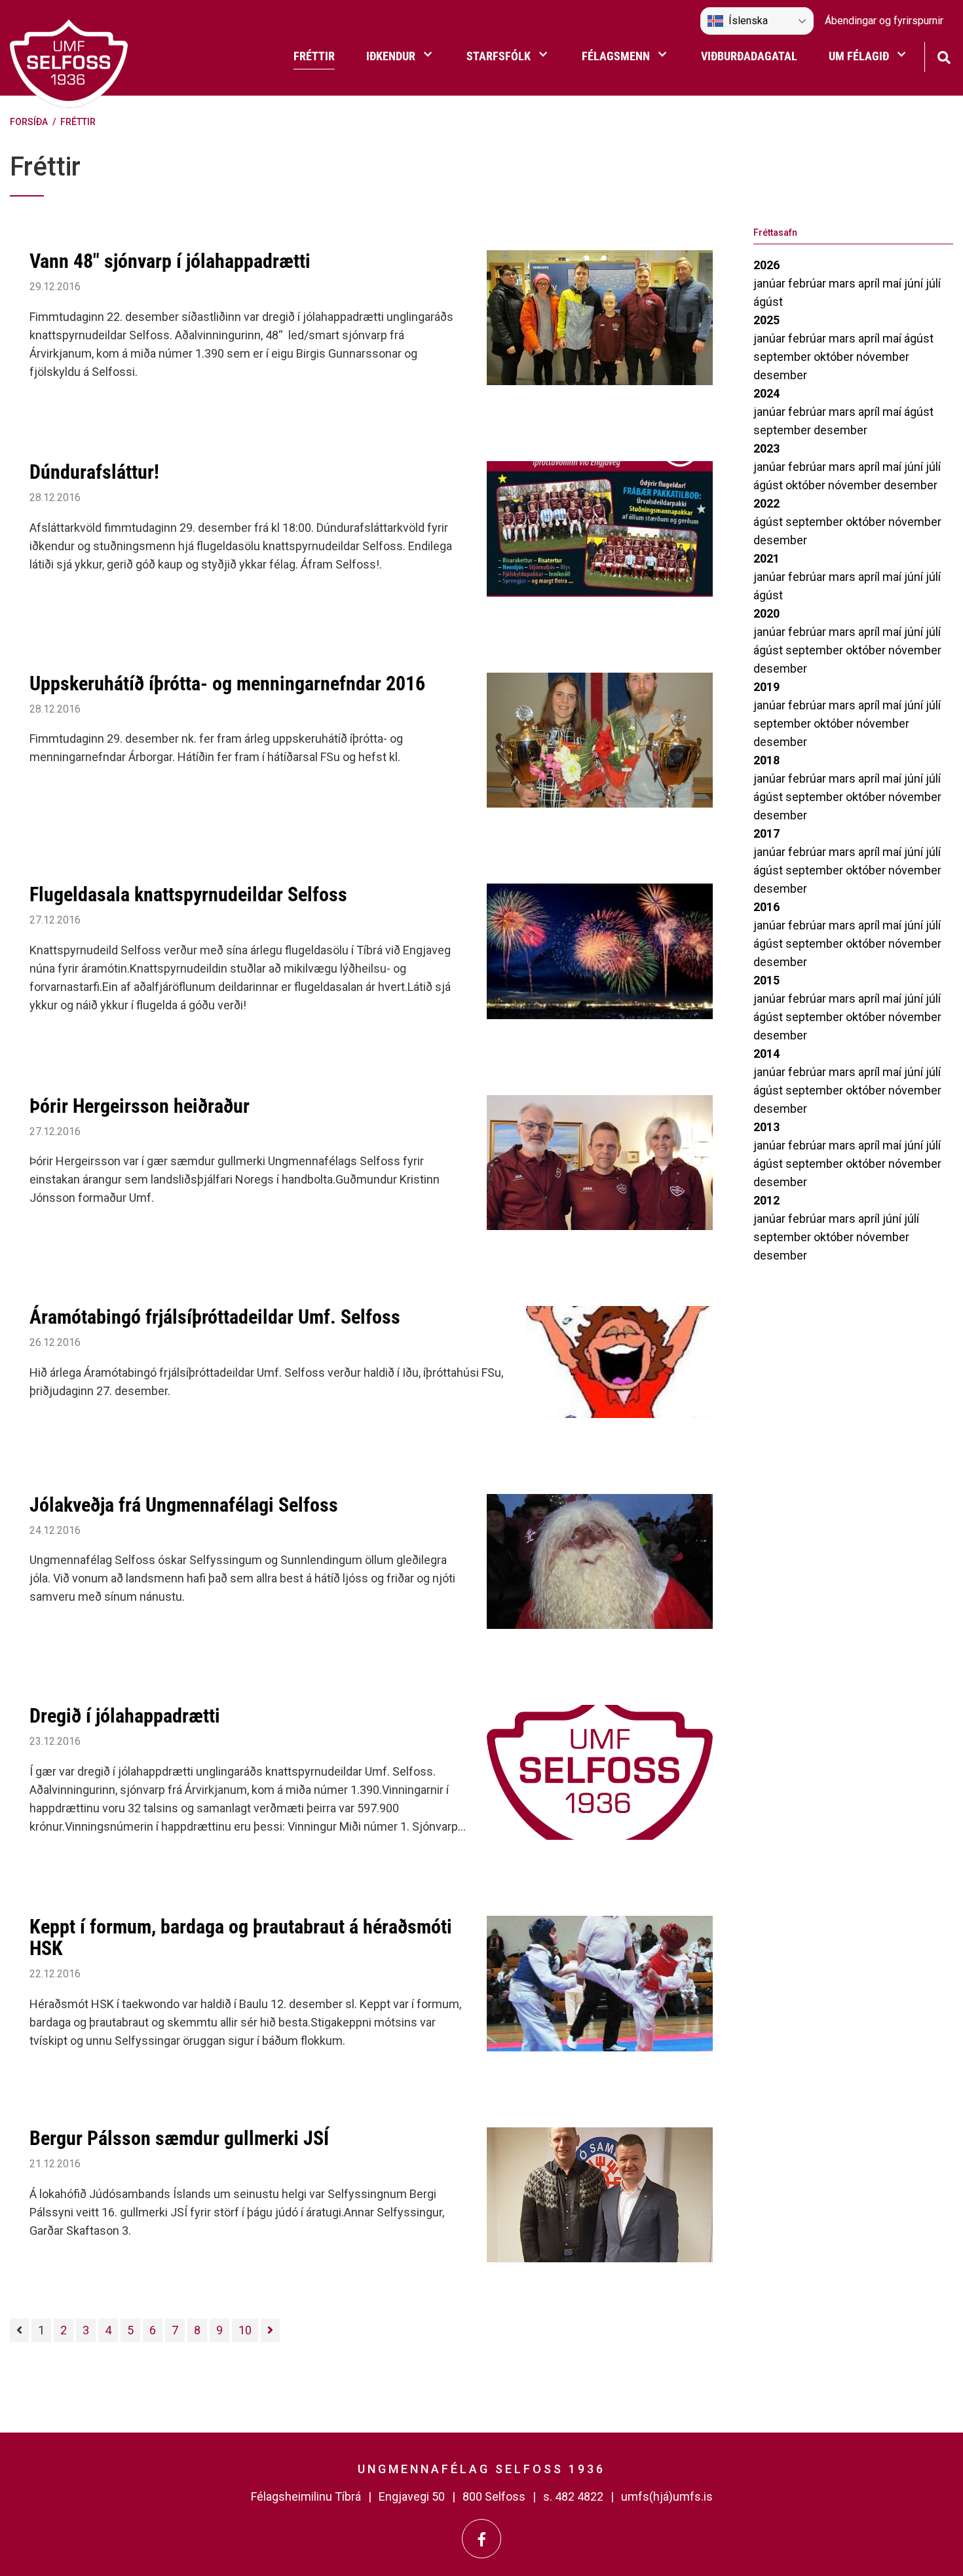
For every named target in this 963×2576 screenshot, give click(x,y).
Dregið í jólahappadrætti (125, 1716)
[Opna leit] (944, 56)
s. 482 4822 (573, 2496)
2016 (766, 907)
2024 (766, 393)
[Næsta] (270, 2330)
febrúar (808, 283)
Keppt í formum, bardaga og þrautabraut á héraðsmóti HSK (241, 1937)
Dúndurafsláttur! (94, 472)
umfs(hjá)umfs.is (667, 2496)
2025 (766, 320)
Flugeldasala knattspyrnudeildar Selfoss (188, 894)
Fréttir (78, 122)
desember (780, 375)
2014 (766, 1054)
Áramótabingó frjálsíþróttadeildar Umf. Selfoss (215, 1317)
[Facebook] (481, 2539)
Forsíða (29, 122)
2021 (766, 558)
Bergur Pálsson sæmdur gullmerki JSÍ (179, 2138)
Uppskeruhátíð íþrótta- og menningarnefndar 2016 (227, 683)
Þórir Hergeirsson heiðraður (140, 1106)
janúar (771, 283)
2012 (766, 1200)
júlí (933, 283)
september (784, 357)
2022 (766, 503)
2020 (766, 613)
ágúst (768, 302)
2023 (766, 448)
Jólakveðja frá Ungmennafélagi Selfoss (184, 1505)
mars (843, 283)
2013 (766, 1127)
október (835, 357)
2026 (766, 265)
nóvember (883, 357)
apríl (870, 283)
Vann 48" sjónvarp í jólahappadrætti (170, 261)
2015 (766, 980)
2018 (766, 760)
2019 (766, 687)
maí (893, 283)
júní (915, 283)
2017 (766, 833)
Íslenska (748, 21)
